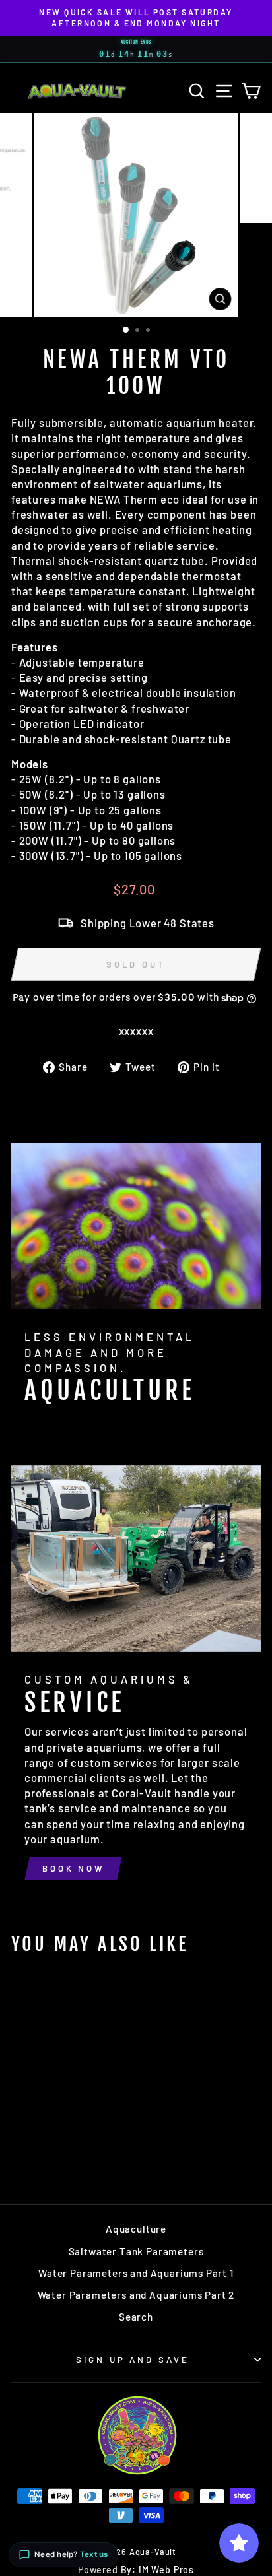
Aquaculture (136, 2229)
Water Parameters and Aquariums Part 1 (136, 2273)
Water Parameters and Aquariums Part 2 (136, 2295)
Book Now (73, 1868)
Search (136, 2317)
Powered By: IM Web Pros (136, 2570)
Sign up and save (133, 2360)
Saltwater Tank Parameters (136, 2251)
